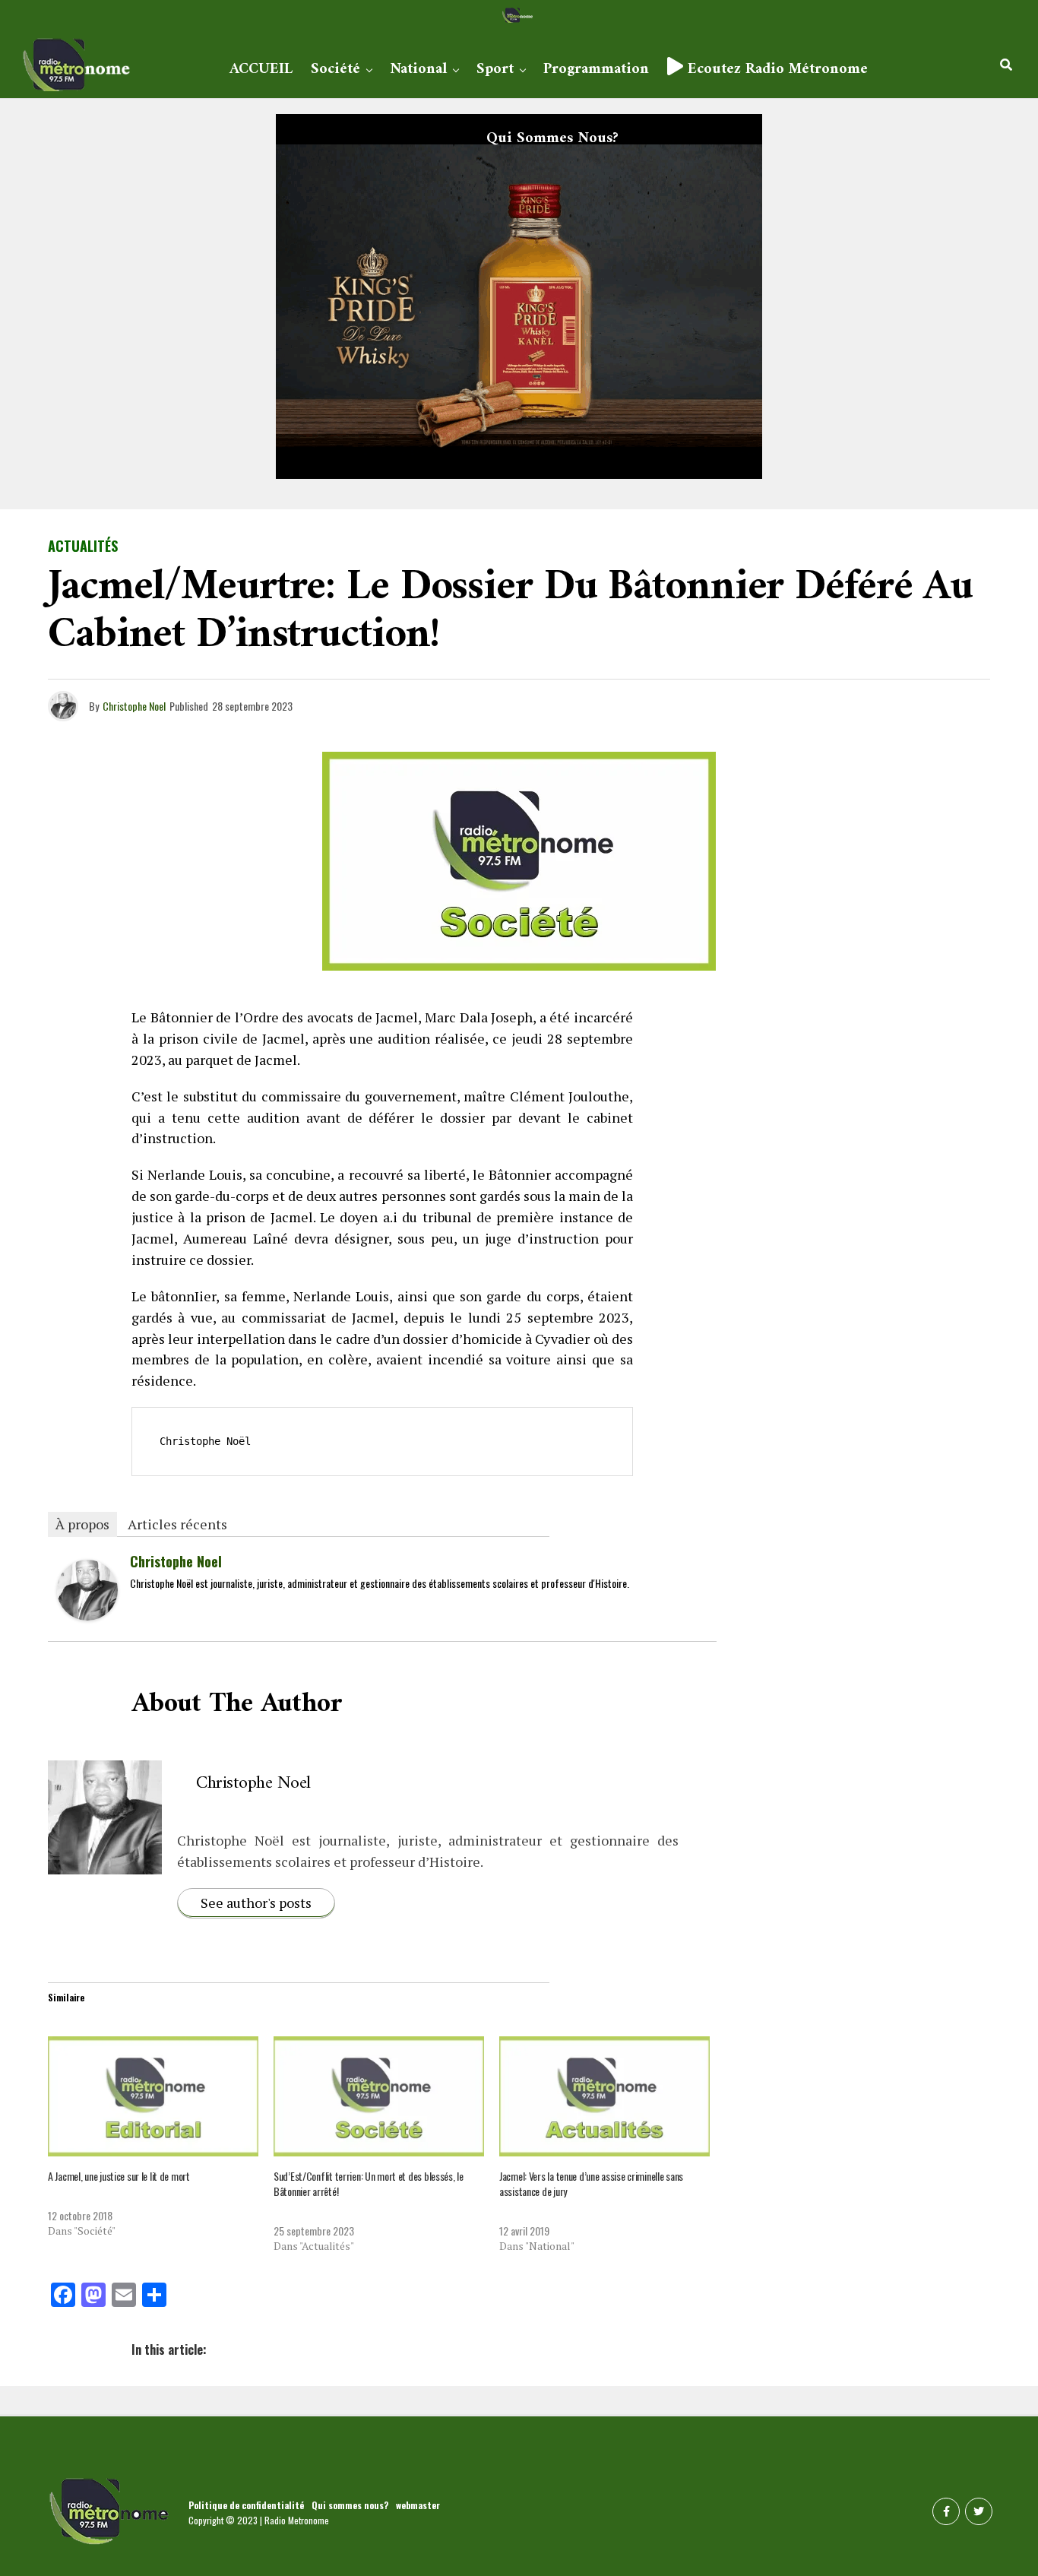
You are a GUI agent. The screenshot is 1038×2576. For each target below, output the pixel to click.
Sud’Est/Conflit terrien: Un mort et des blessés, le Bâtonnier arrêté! (369, 2183)
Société (335, 70)
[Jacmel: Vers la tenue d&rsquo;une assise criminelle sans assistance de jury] (604, 2096)
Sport (495, 70)
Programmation (596, 70)
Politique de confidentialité (246, 2505)
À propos (82, 1524)
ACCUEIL (261, 70)
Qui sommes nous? (552, 139)
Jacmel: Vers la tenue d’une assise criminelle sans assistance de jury (591, 2183)
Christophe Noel (134, 706)
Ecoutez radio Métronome (775, 70)
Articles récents (177, 1524)
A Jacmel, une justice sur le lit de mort (119, 2176)
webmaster (418, 2505)
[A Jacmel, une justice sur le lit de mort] (153, 2096)
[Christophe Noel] (87, 1614)
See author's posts (256, 1903)
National (418, 70)
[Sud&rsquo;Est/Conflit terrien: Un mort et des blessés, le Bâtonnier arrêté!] (379, 2096)
